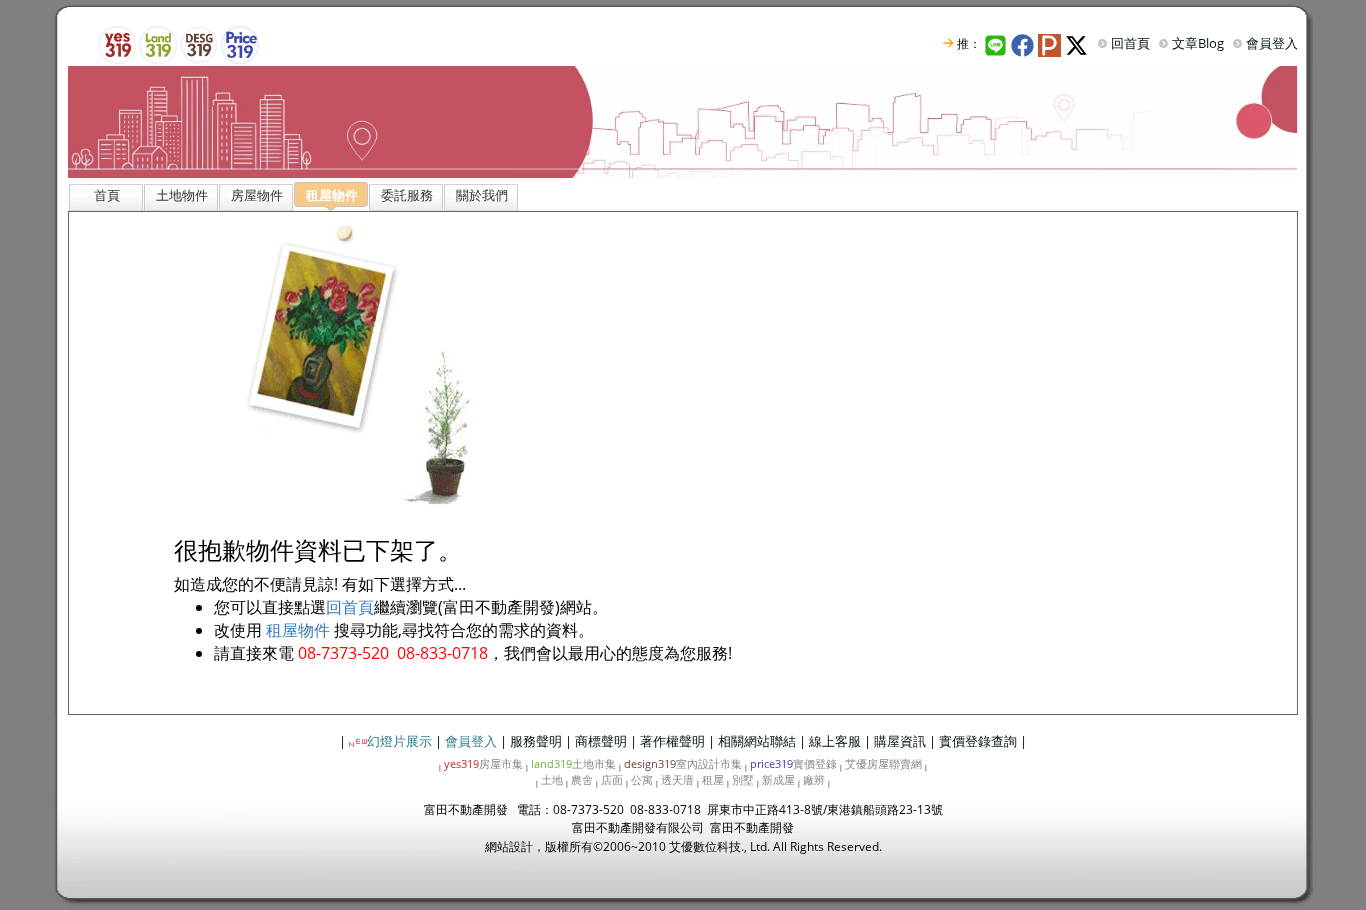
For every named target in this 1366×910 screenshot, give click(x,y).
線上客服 (835, 741)
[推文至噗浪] (1051, 43)
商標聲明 (601, 741)
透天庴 (677, 779)
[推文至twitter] (1078, 43)
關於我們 (482, 195)
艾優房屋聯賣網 (883, 763)
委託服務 (407, 195)
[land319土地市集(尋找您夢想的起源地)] (158, 43)
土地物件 (182, 195)
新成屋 (778, 779)
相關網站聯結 (757, 741)
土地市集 (573, 763)
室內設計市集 (683, 763)
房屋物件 (257, 195)
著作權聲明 (672, 741)
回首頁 (1130, 43)
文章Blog (1198, 43)
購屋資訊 (900, 741)
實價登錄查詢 (978, 741)
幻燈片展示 (399, 741)
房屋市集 (483, 763)
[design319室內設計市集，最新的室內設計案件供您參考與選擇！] (199, 43)
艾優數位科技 (705, 846)
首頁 (107, 195)
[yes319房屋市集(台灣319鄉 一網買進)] (117, 43)
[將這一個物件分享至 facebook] (1024, 43)
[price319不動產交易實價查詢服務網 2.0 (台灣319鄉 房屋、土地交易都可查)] (240, 43)
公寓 (642, 779)
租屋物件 (298, 630)
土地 (552, 779)
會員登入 (1272, 43)
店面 (612, 779)
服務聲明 (536, 741)
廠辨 (814, 779)
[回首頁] (683, 120)
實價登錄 (793, 763)
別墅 (743, 779)
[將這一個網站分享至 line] (996, 43)
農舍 (582, 779)
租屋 (713, 779)
